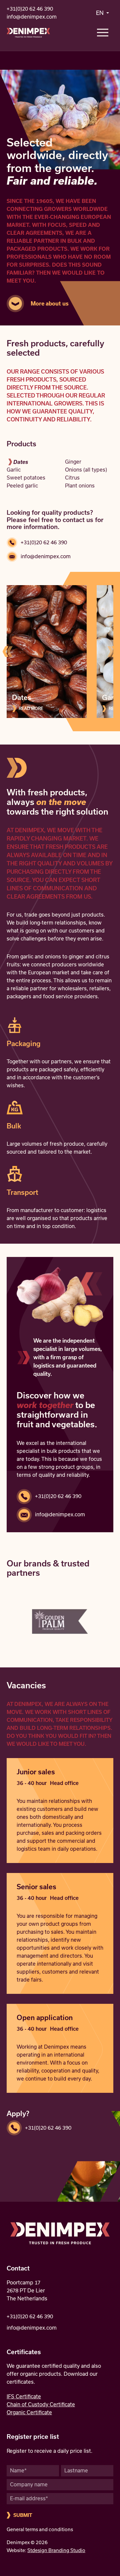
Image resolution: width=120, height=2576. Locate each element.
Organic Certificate (29, 2412)
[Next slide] (112, 652)
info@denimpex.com (32, 17)
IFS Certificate (24, 2397)
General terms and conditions (40, 2530)
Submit (23, 2515)
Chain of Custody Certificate (41, 2404)
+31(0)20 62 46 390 (30, 9)
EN (100, 13)
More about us (50, 304)
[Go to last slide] (8, 652)
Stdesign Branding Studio (56, 2550)
